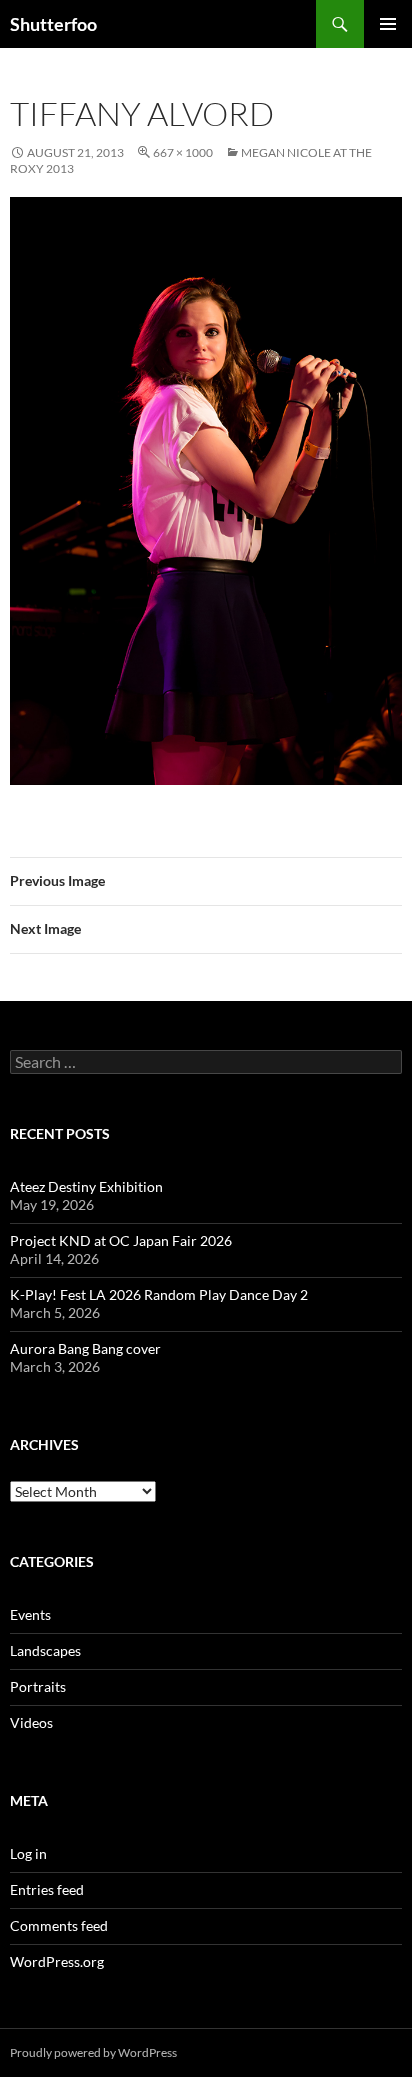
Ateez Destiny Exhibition (86, 1186)
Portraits (38, 1686)
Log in (28, 1853)
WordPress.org (57, 1961)
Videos (31, 1722)
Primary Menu (388, 24)
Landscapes (45, 1650)
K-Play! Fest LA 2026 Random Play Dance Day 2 (159, 1294)
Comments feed (59, 1925)
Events (30, 1614)
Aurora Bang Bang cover (85, 1348)
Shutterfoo (53, 24)
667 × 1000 (183, 152)
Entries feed (47, 1889)
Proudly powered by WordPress (93, 2052)
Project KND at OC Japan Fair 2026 (121, 1240)
